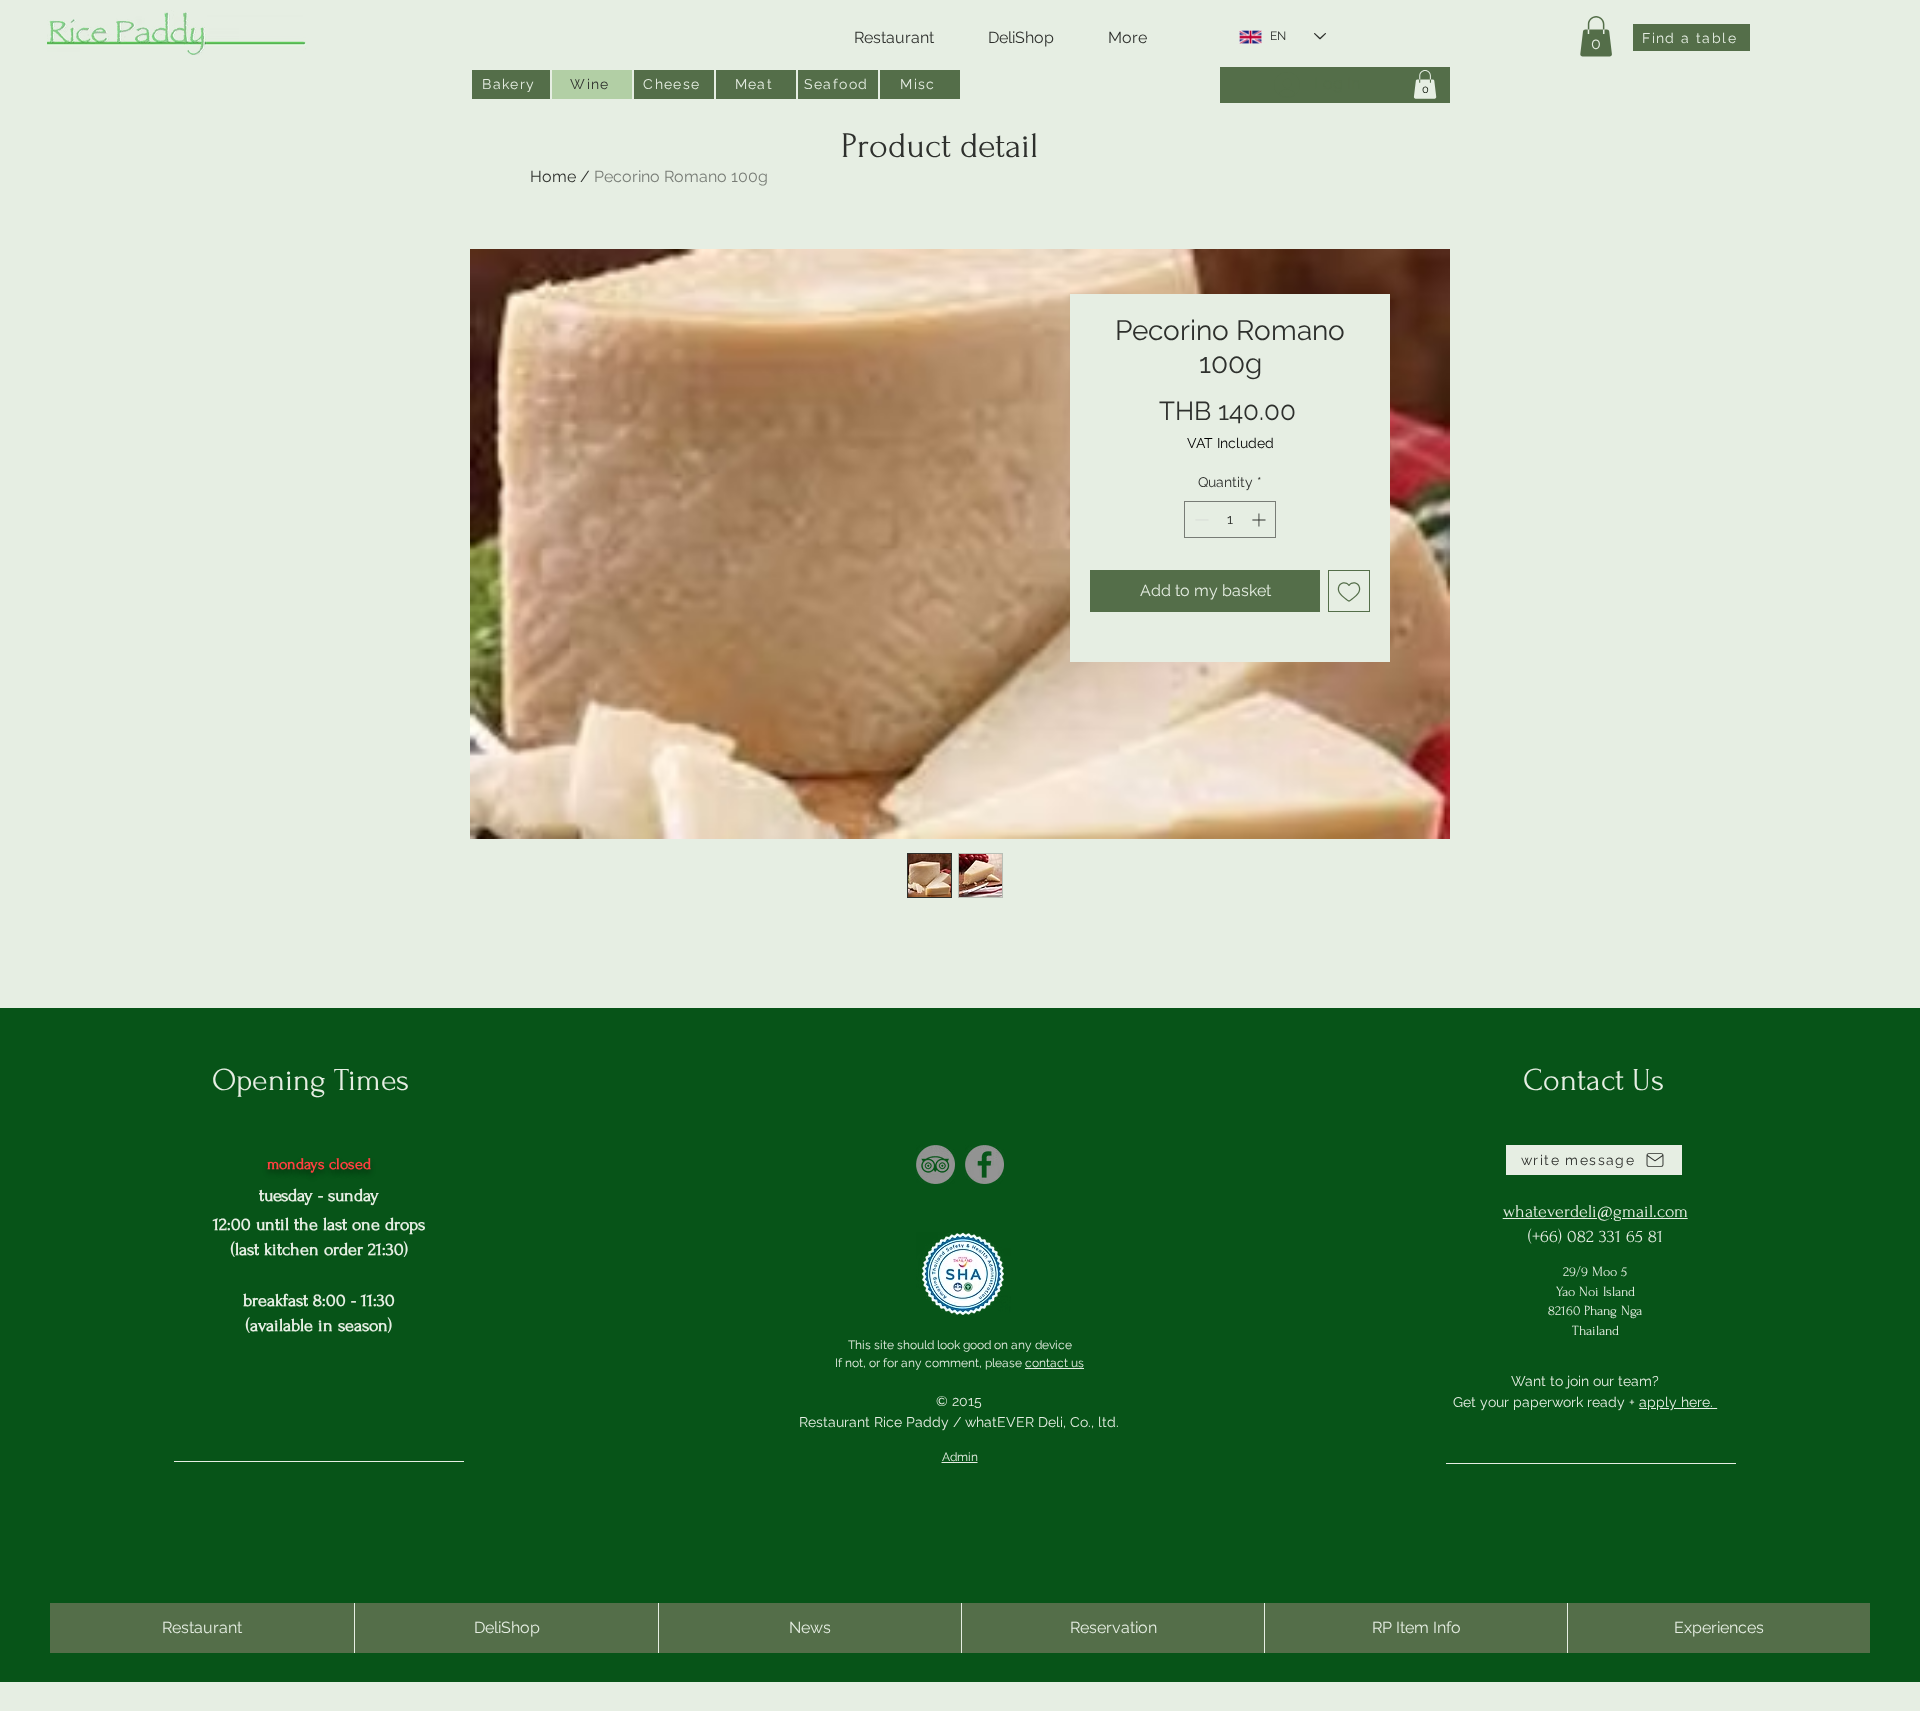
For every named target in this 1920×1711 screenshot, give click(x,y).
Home (553, 176)
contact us (1054, 1363)
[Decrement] (1199, 519)
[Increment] (1260, 519)
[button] (1596, 36)
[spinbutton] (1230, 519)
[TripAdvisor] (935, 1164)
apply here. (1678, 1402)
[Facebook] (984, 1164)
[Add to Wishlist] (1349, 591)
